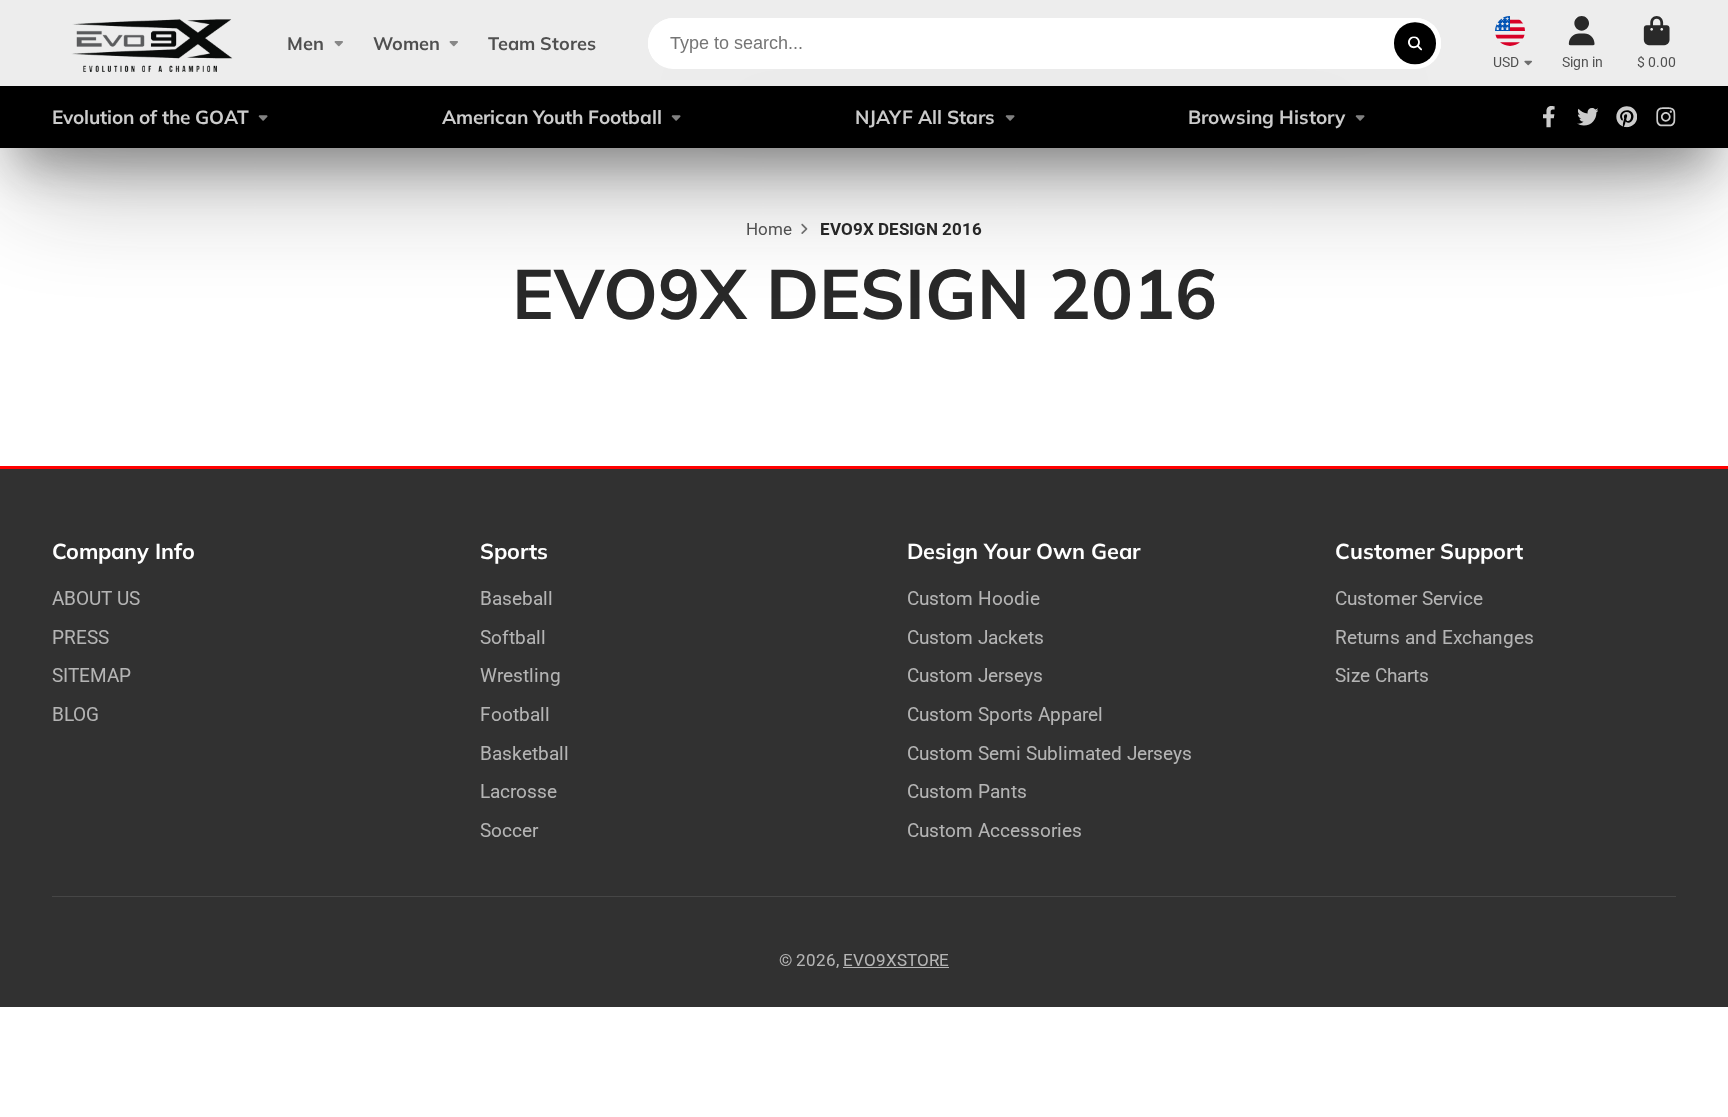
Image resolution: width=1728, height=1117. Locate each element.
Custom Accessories (994, 830)
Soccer (509, 830)
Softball (513, 637)
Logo (152, 43)
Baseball (516, 598)
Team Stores (542, 43)
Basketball (524, 753)
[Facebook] (1549, 117)
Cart (1656, 43)
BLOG (75, 714)
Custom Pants (967, 791)
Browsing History (1266, 117)
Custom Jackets (975, 637)
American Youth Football (552, 117)
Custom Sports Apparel (1005, 714)
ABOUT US (96, 598)
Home (769, 229)
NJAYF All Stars (925, 117)
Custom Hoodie (973, 598)
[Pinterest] (1627, 117)
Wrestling (520, 675)
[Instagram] (1666, 117)
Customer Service (1409, 598)
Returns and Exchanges (1434, 637)
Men (305, 43)
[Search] (1414, 43)
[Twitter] (1588, 117)
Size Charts (1382, 675)
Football (515, 714)
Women (406, 43)
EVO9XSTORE (896, 960)
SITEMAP (91, 675)
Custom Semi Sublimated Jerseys (1049, 753)
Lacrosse (518, 791)
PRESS (80, 637)
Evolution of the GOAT (150, 117)
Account (1582, 43)
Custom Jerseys (975, 675)
